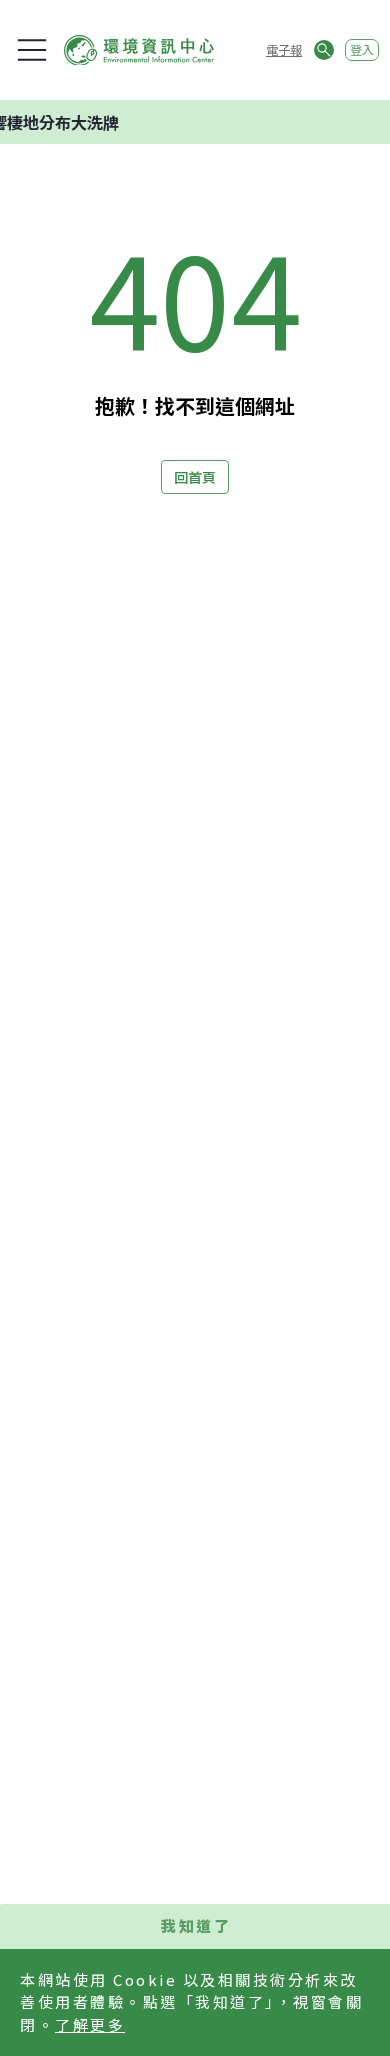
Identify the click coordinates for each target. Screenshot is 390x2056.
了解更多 (90, 2024)
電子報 (284, 49)
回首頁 (195, 477)
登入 (362, 49)
